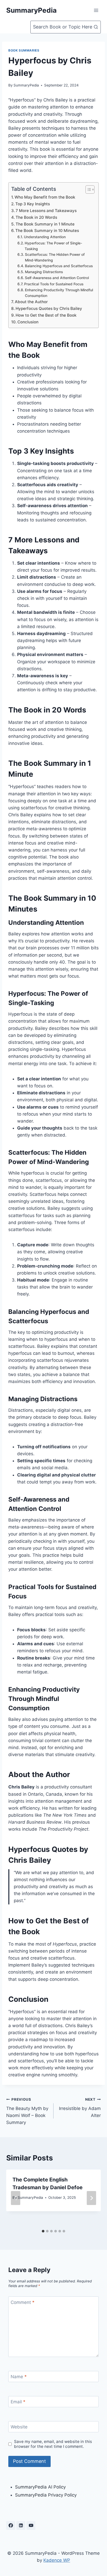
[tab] (43, 2231)
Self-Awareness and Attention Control (57, 278)
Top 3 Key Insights (33, 204)
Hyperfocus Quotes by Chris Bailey (49, 308)
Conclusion (28, 322)
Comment (23, 2302)
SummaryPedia (26, 85)
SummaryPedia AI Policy (40, 2487)
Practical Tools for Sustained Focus (54, 284)
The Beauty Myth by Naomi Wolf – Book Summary (27, 2111)
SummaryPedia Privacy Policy (46, 2495)
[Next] (91, 2198)
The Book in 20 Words (36, 217)
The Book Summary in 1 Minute (45, 224)
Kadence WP (57, 2560)
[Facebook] (11, 2526)
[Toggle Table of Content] (87, 190)
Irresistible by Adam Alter (80, 2108)
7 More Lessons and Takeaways (46, 211)
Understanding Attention (45, 237)
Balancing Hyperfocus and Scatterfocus (59, 266)
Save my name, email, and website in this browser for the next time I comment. (53, 2444)
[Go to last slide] (16, 2198)
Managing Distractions (44, 272)
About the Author (31, 302)
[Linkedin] (21, 2526)
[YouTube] (31, 2526)
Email (18, 2402)
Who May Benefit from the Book (45, 197)
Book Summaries (24, 50)
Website (19, 2427)
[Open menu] (96, 10)
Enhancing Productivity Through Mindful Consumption (59, 293)
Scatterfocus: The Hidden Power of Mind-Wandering (55, 257)
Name (19, 2377)
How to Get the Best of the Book (46, 315)
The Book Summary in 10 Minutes (47, 231)
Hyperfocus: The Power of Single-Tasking (53, 246)
